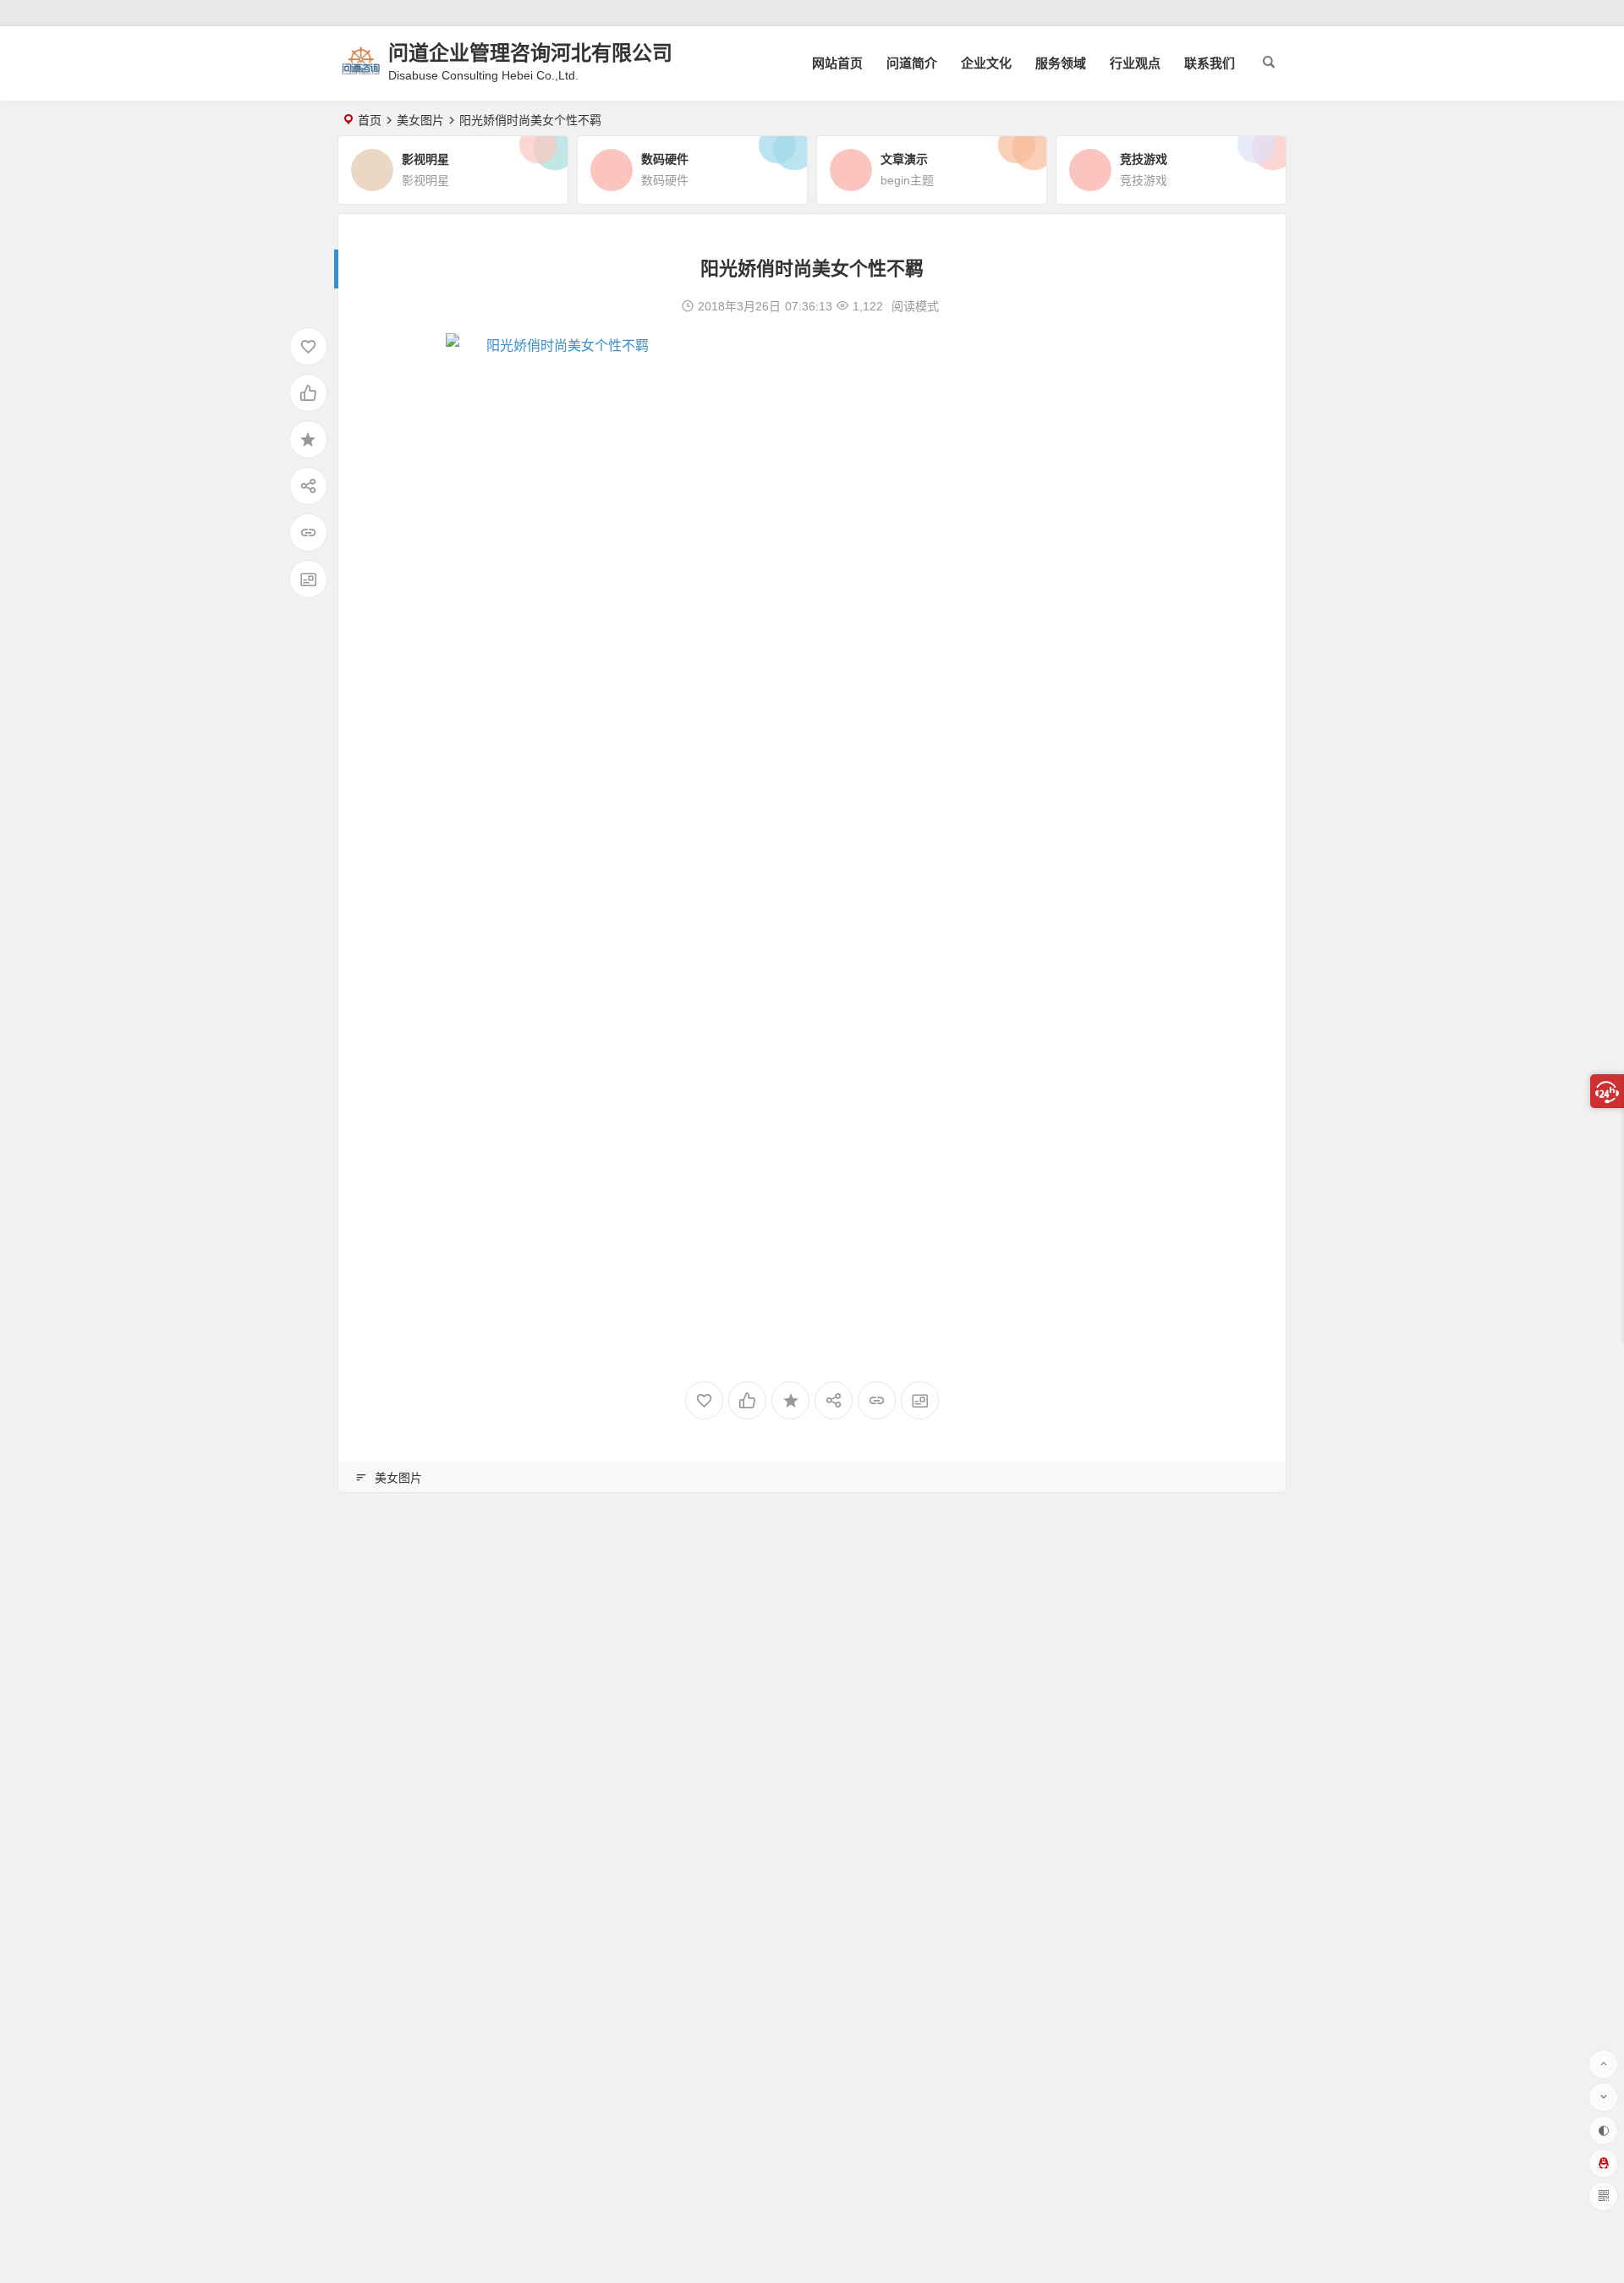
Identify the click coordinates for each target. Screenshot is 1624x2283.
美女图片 (420, 120)
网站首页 (837, 63)
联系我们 (1210, 63)
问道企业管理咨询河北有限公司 (530, 53)
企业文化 (986, 63)
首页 (370, 120)
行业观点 (1135, 63)
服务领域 (1061, 63)
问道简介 (912, 63)
